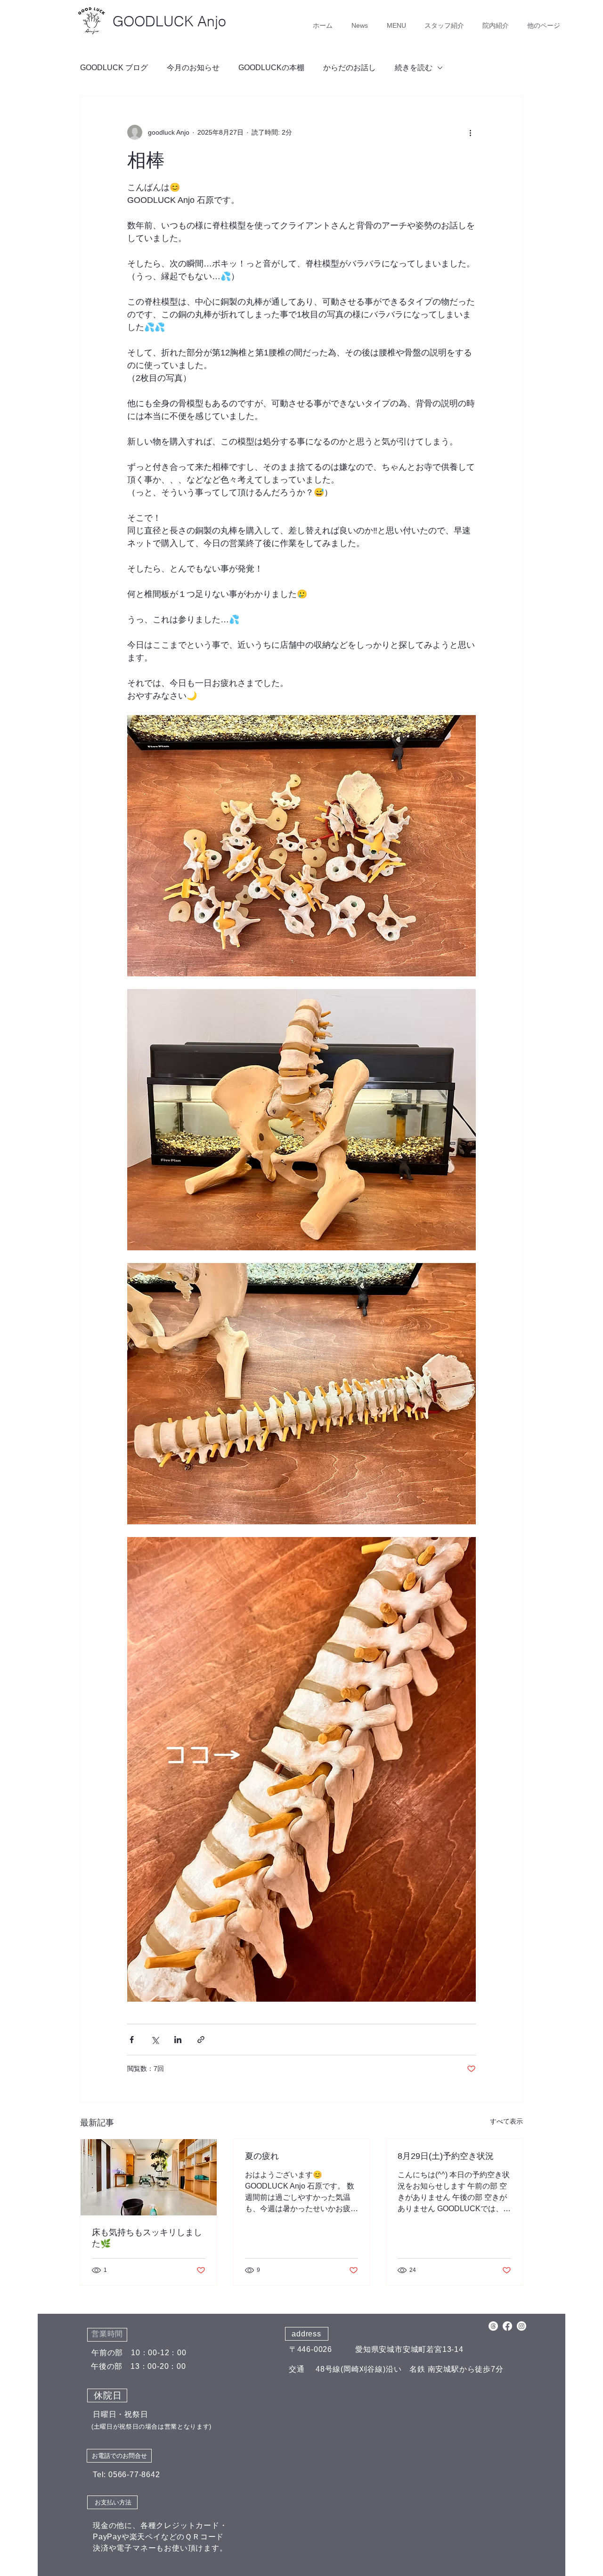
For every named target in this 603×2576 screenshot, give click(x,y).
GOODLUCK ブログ (114, 68)
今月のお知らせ (193, 68)
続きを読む (414, 68)
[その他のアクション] (470, 132)
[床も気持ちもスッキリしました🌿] (149, 2177)
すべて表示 (506, 2121)
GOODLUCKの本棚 (271, 68)
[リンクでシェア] (201, 2040)
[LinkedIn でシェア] (178, 2040)
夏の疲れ (262, 2156)
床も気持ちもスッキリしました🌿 (147, 2238)
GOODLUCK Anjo (169, 21)
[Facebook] (507, 2326)
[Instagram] (522, 2326)
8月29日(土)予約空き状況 (446, 2156)
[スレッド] (493, 2326)
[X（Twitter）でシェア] (155, 2040)
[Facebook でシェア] (132, 2040)
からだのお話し (350, 68)
